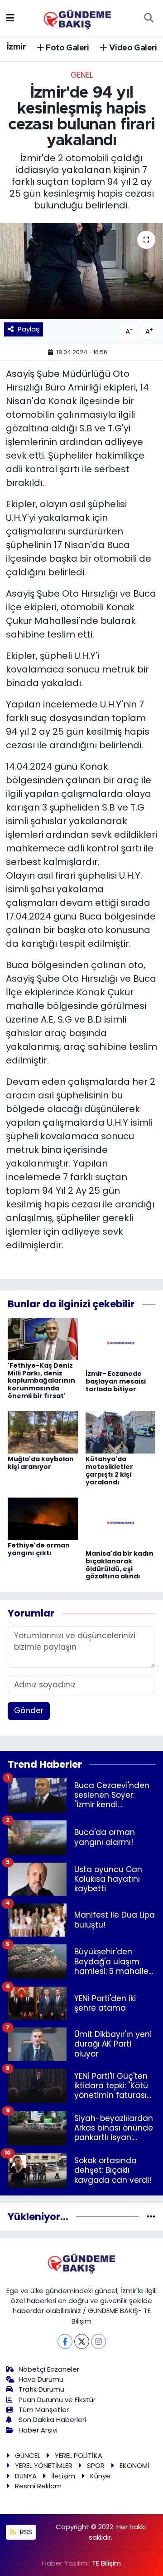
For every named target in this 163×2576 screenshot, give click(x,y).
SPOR (96, 2465)
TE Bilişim (106, 2563)
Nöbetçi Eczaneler (49, 2369)
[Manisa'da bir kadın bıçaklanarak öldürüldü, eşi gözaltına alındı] (121, 1522)
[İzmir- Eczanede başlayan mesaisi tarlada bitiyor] (121, 1342)
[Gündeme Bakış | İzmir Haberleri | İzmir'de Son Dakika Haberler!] (77, 17)
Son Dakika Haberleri (52, 2420)
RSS (25, 2532)
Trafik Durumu (41, 2389)
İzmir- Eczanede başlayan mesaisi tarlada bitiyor (116, 1381)
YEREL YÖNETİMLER (44, 2465)
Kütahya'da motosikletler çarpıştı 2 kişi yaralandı (109, 1470)
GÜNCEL (28, 2455)
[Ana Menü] (10, 18)
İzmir (16, 47)
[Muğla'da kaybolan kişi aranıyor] (43, 1432)
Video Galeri (132, 48)
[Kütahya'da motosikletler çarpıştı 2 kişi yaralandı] (121, 1432)
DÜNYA (26, 2476)
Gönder (29, 1711)
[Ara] (149, 18)
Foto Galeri (67, 48)
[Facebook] (65, 2341)
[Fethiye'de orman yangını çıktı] (43, 1518)
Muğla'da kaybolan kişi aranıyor (41, 1463)
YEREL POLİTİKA (79, 2455)
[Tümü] (151, 2216)
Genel (82, 75)
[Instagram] (98, 2341)
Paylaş (29, 329)
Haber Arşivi (38, 2430)
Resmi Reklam (38, 2486)
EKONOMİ (134, 2465)
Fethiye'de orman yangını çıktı (39, 1549)
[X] (82, 2341)
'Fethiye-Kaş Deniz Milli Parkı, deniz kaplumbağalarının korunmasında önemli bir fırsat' (41, 1381)
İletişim (63, 2476)
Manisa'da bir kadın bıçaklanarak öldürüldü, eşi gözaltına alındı (120, 1565)
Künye (100, 2476)
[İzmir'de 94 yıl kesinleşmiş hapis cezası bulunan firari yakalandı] (81, 271)
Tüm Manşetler (44, 2410)
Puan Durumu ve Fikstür (57, 2400)
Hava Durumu (41, 2379)
